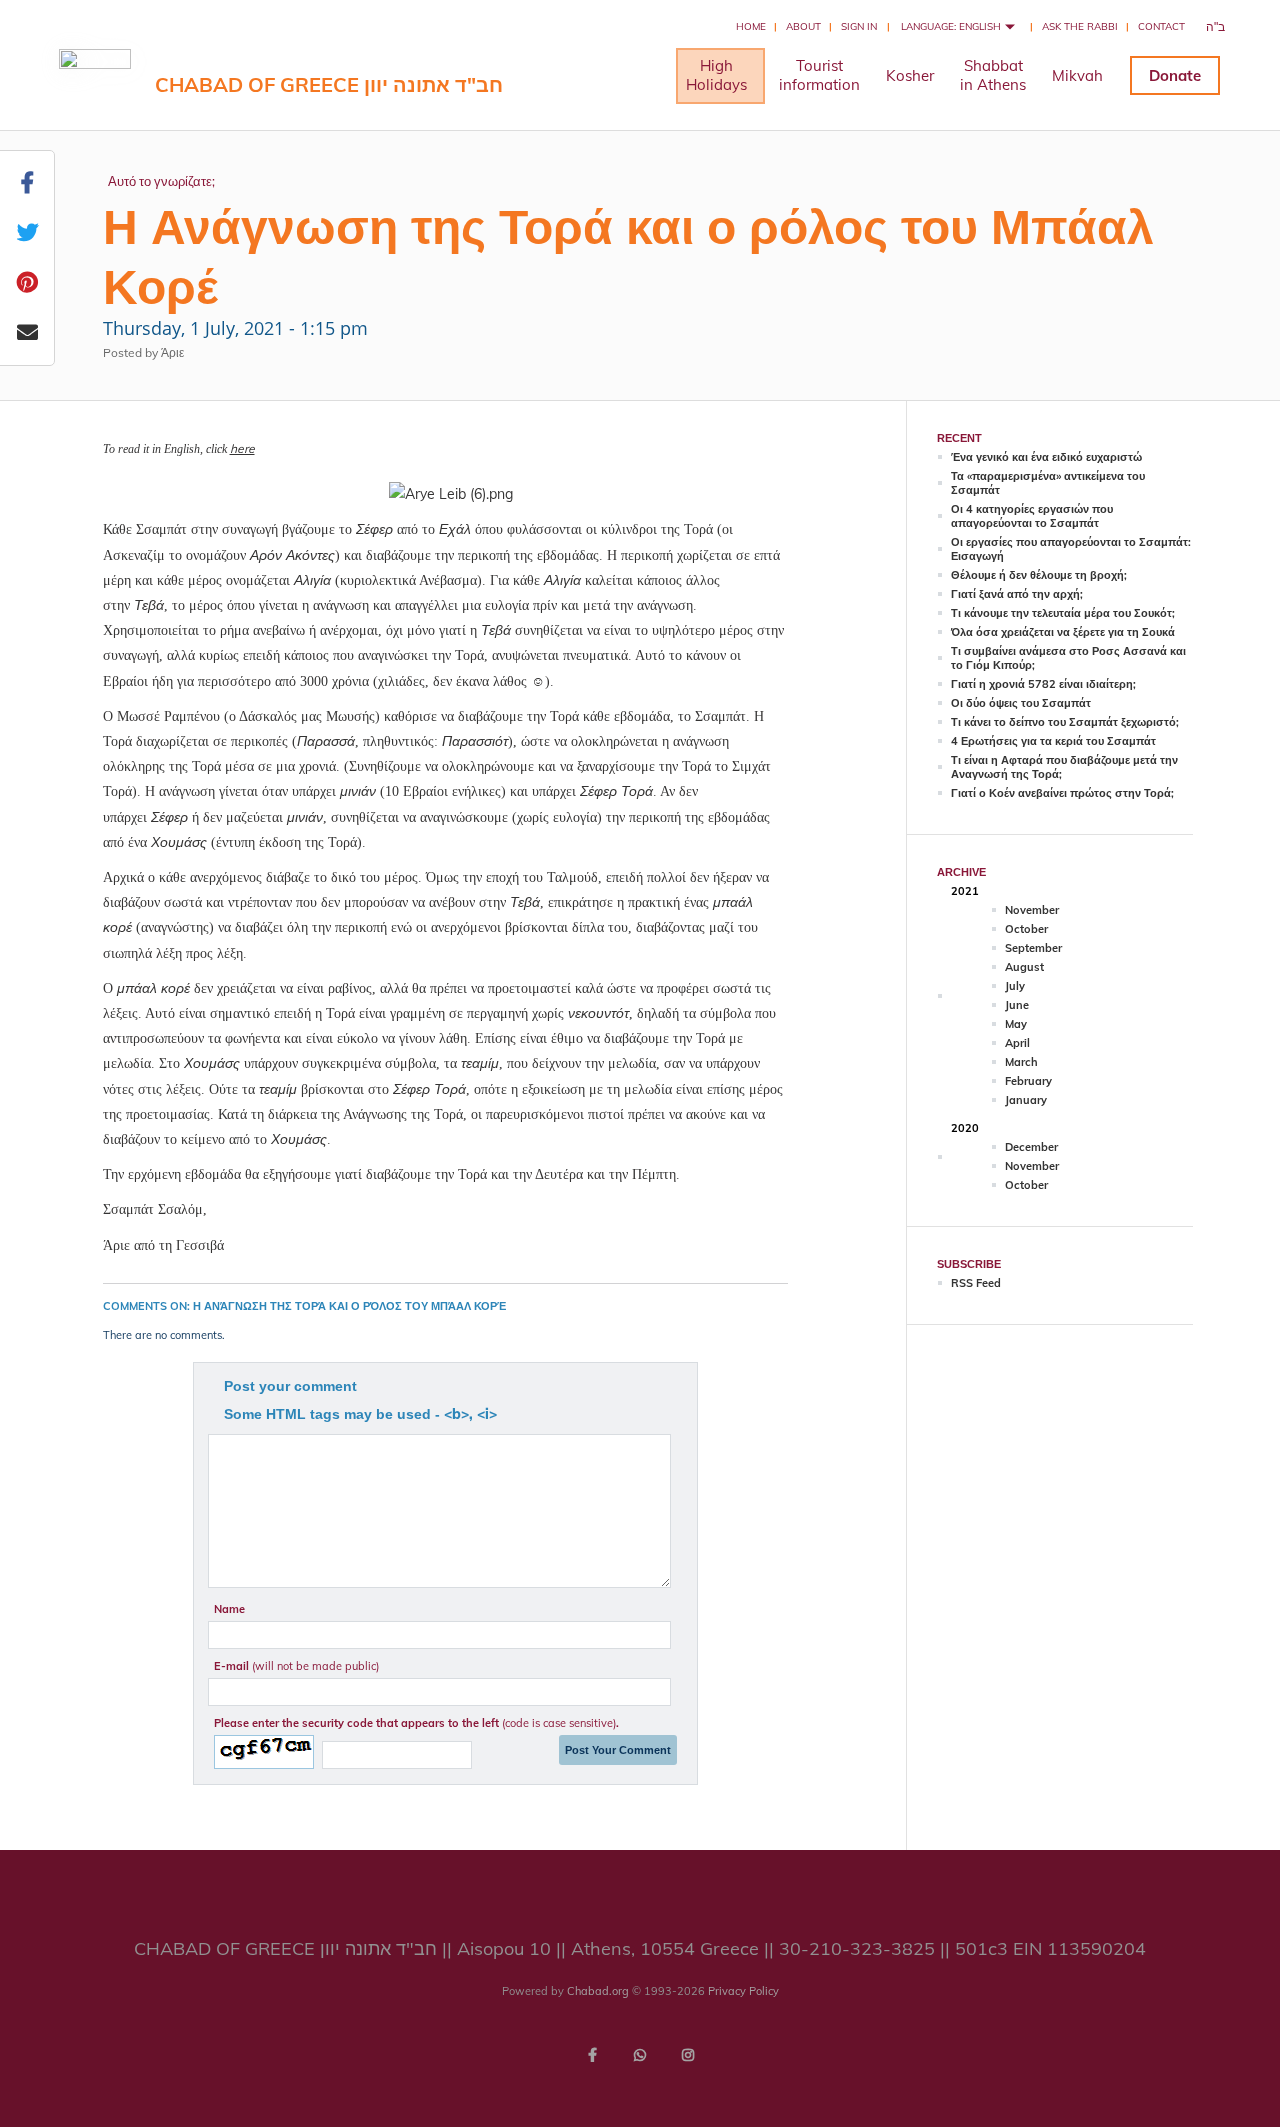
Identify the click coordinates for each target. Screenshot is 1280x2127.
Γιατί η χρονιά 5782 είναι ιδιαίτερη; (1043, 684)
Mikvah (1077, 75)
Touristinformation (819, 75)
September (1033, 948)
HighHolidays (716, 75)
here (242, 448)
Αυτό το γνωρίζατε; (161, 181)
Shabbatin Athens (993, 75)
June (1017, 1005)
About (803, 26)
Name (229, 1609)
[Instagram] (688, 2055)
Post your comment (290, 1386)
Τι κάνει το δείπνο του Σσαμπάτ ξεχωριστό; (1065, 722)
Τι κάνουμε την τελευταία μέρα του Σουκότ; (1063, 613)
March (1021, 1062)
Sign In (859, 26)
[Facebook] (592, 2055)
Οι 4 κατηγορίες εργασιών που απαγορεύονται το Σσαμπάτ (1032, 516)
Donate (1175, 75)
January (1026, 1100)
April (1017, 1043)
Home (751, 26)
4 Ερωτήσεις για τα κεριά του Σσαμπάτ (1053, 741)
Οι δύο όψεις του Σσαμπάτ (1021, 703)
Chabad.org (598, 1991)
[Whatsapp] (640, 2055)
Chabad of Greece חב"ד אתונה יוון (329, 84)
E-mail (296, 1666)
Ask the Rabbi (1080, 26)
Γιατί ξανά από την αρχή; (1017, 594)
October (1026, 929)
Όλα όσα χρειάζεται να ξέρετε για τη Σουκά (1063, 632)
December (1031, 1147)
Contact (1161, 26)
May (1016, 1024)
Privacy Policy (743, 1991)
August (1024, 967)
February (1028, 1081)
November (1032, 910)
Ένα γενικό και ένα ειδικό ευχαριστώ (1046, 457)
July (1015, 986)
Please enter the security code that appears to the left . (416, 1723)
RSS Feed (976, 1283)
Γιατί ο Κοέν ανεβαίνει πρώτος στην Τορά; (1062, 793)
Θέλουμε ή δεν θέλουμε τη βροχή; (1039, 575)
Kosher (910, 75)
